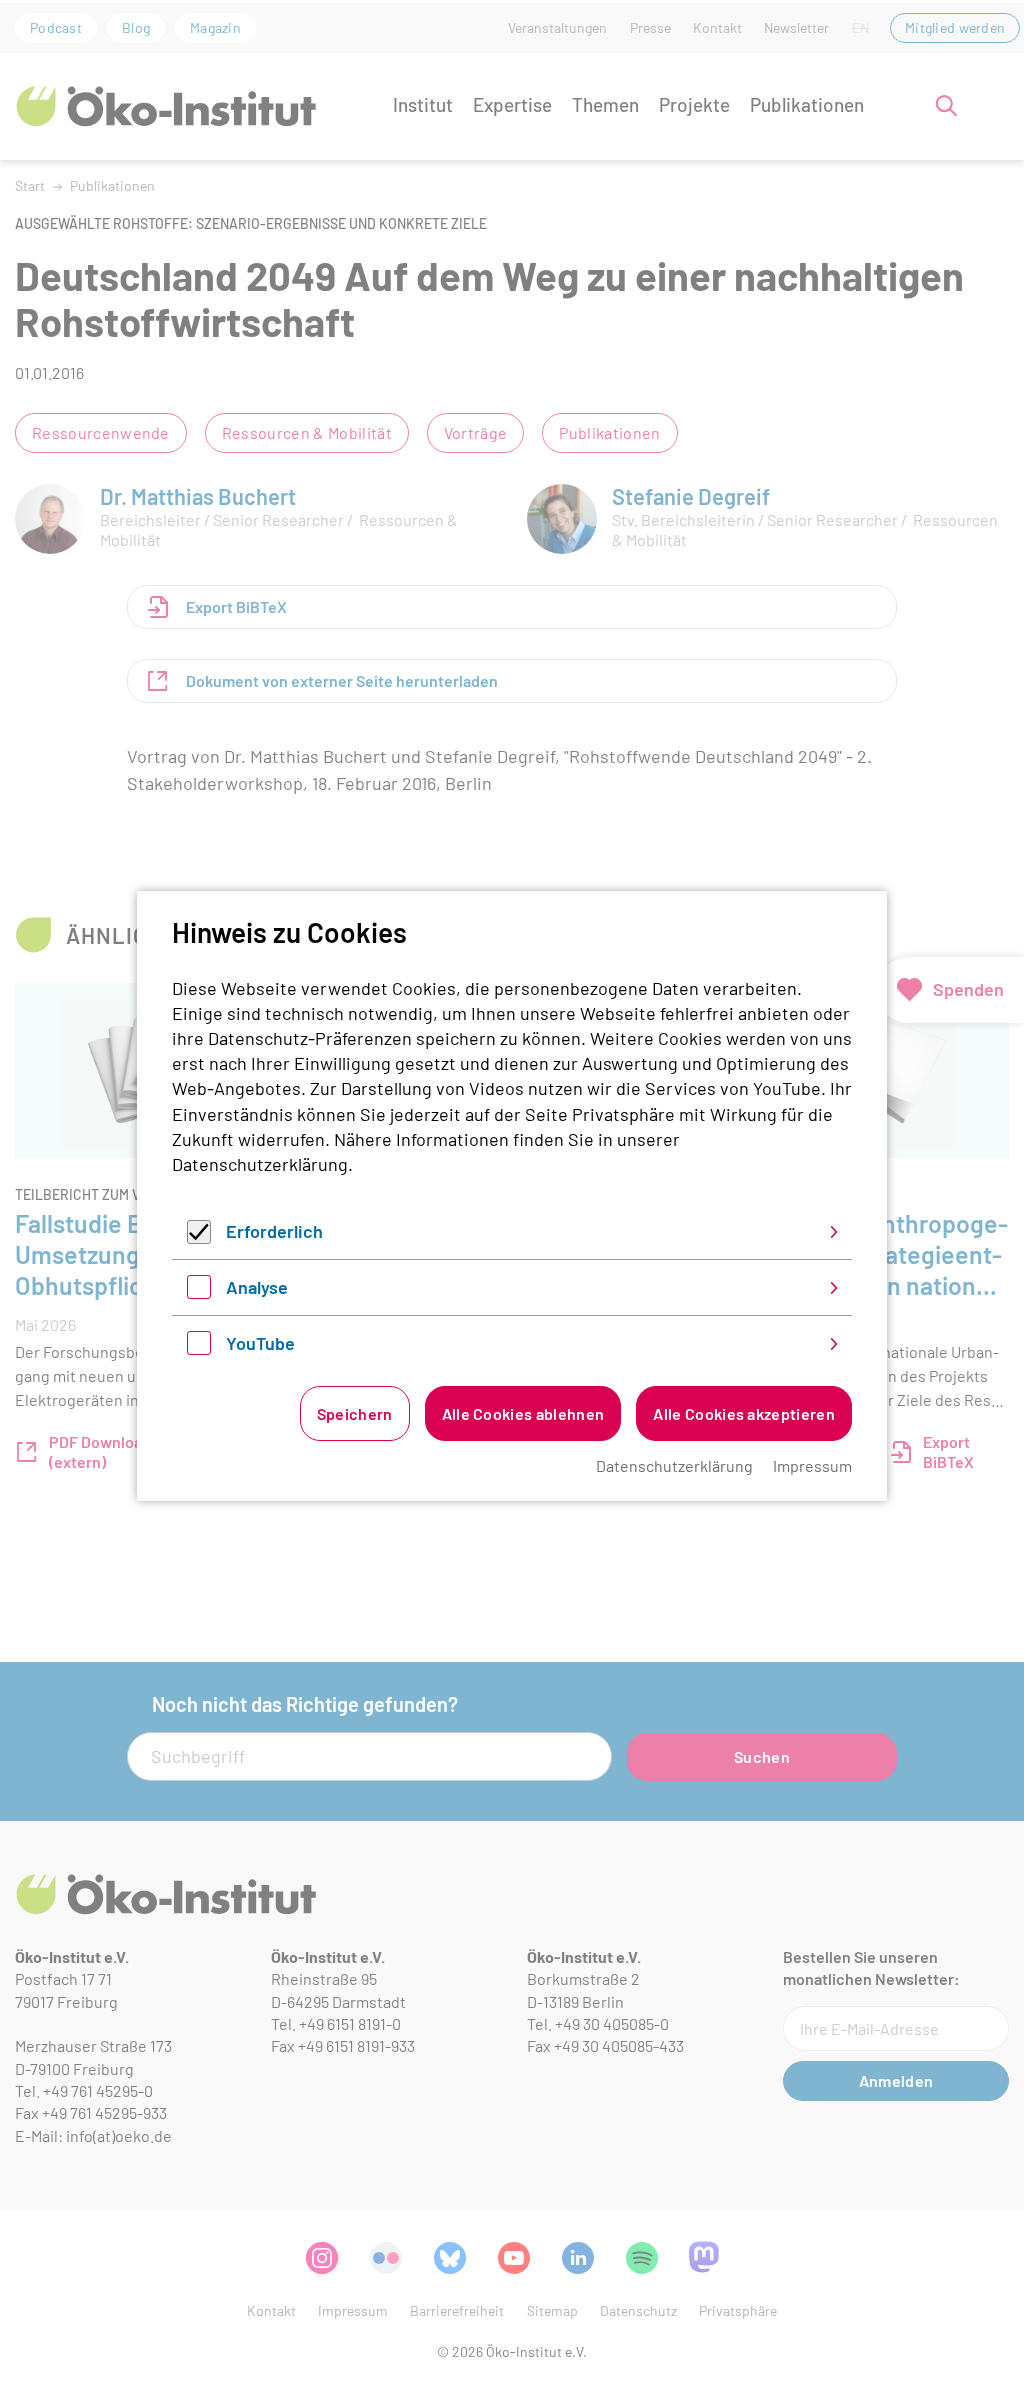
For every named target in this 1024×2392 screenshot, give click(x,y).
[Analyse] (199, 1292)
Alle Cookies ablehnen (523, 1413)
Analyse (257, 1287)
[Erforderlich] (199, 1237)
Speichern (355, 1413)
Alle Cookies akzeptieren (744, 1413)
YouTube (260, 1343)
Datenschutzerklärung (260, 1164)
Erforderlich (274, 1231)
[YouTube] (199, 1348)
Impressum (812, 1465)
